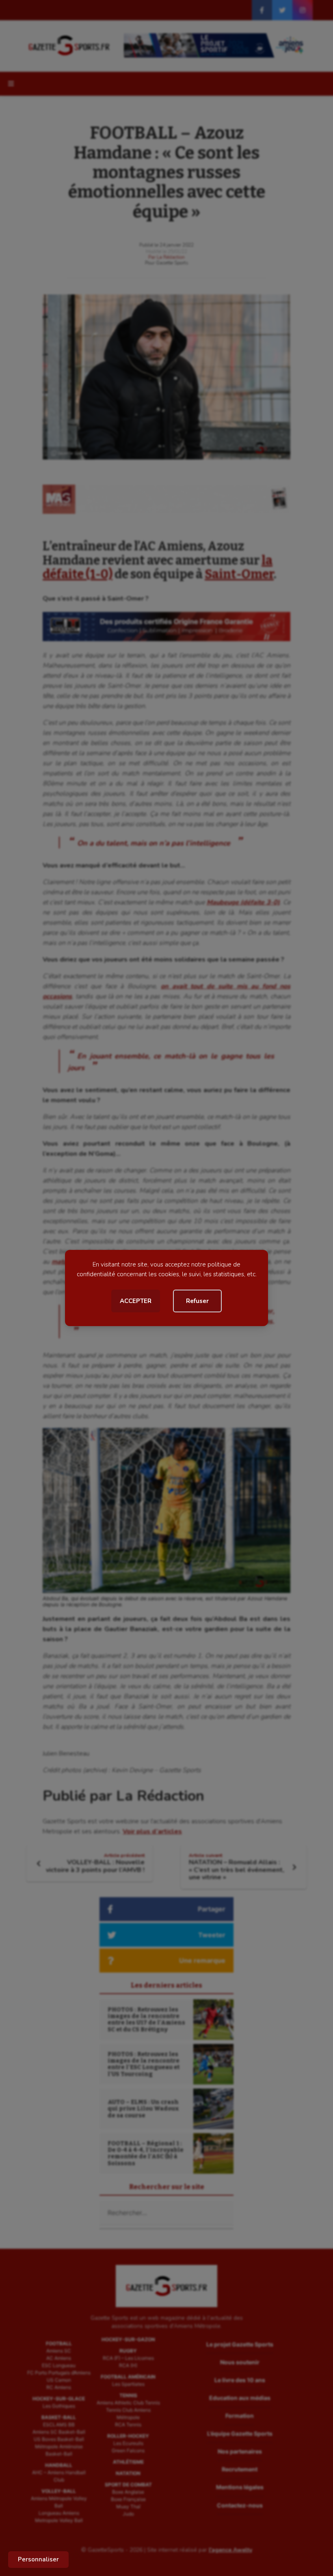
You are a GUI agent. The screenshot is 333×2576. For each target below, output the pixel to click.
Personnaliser (38, 2559)
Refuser (197, 1301)
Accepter (136, 1301)
